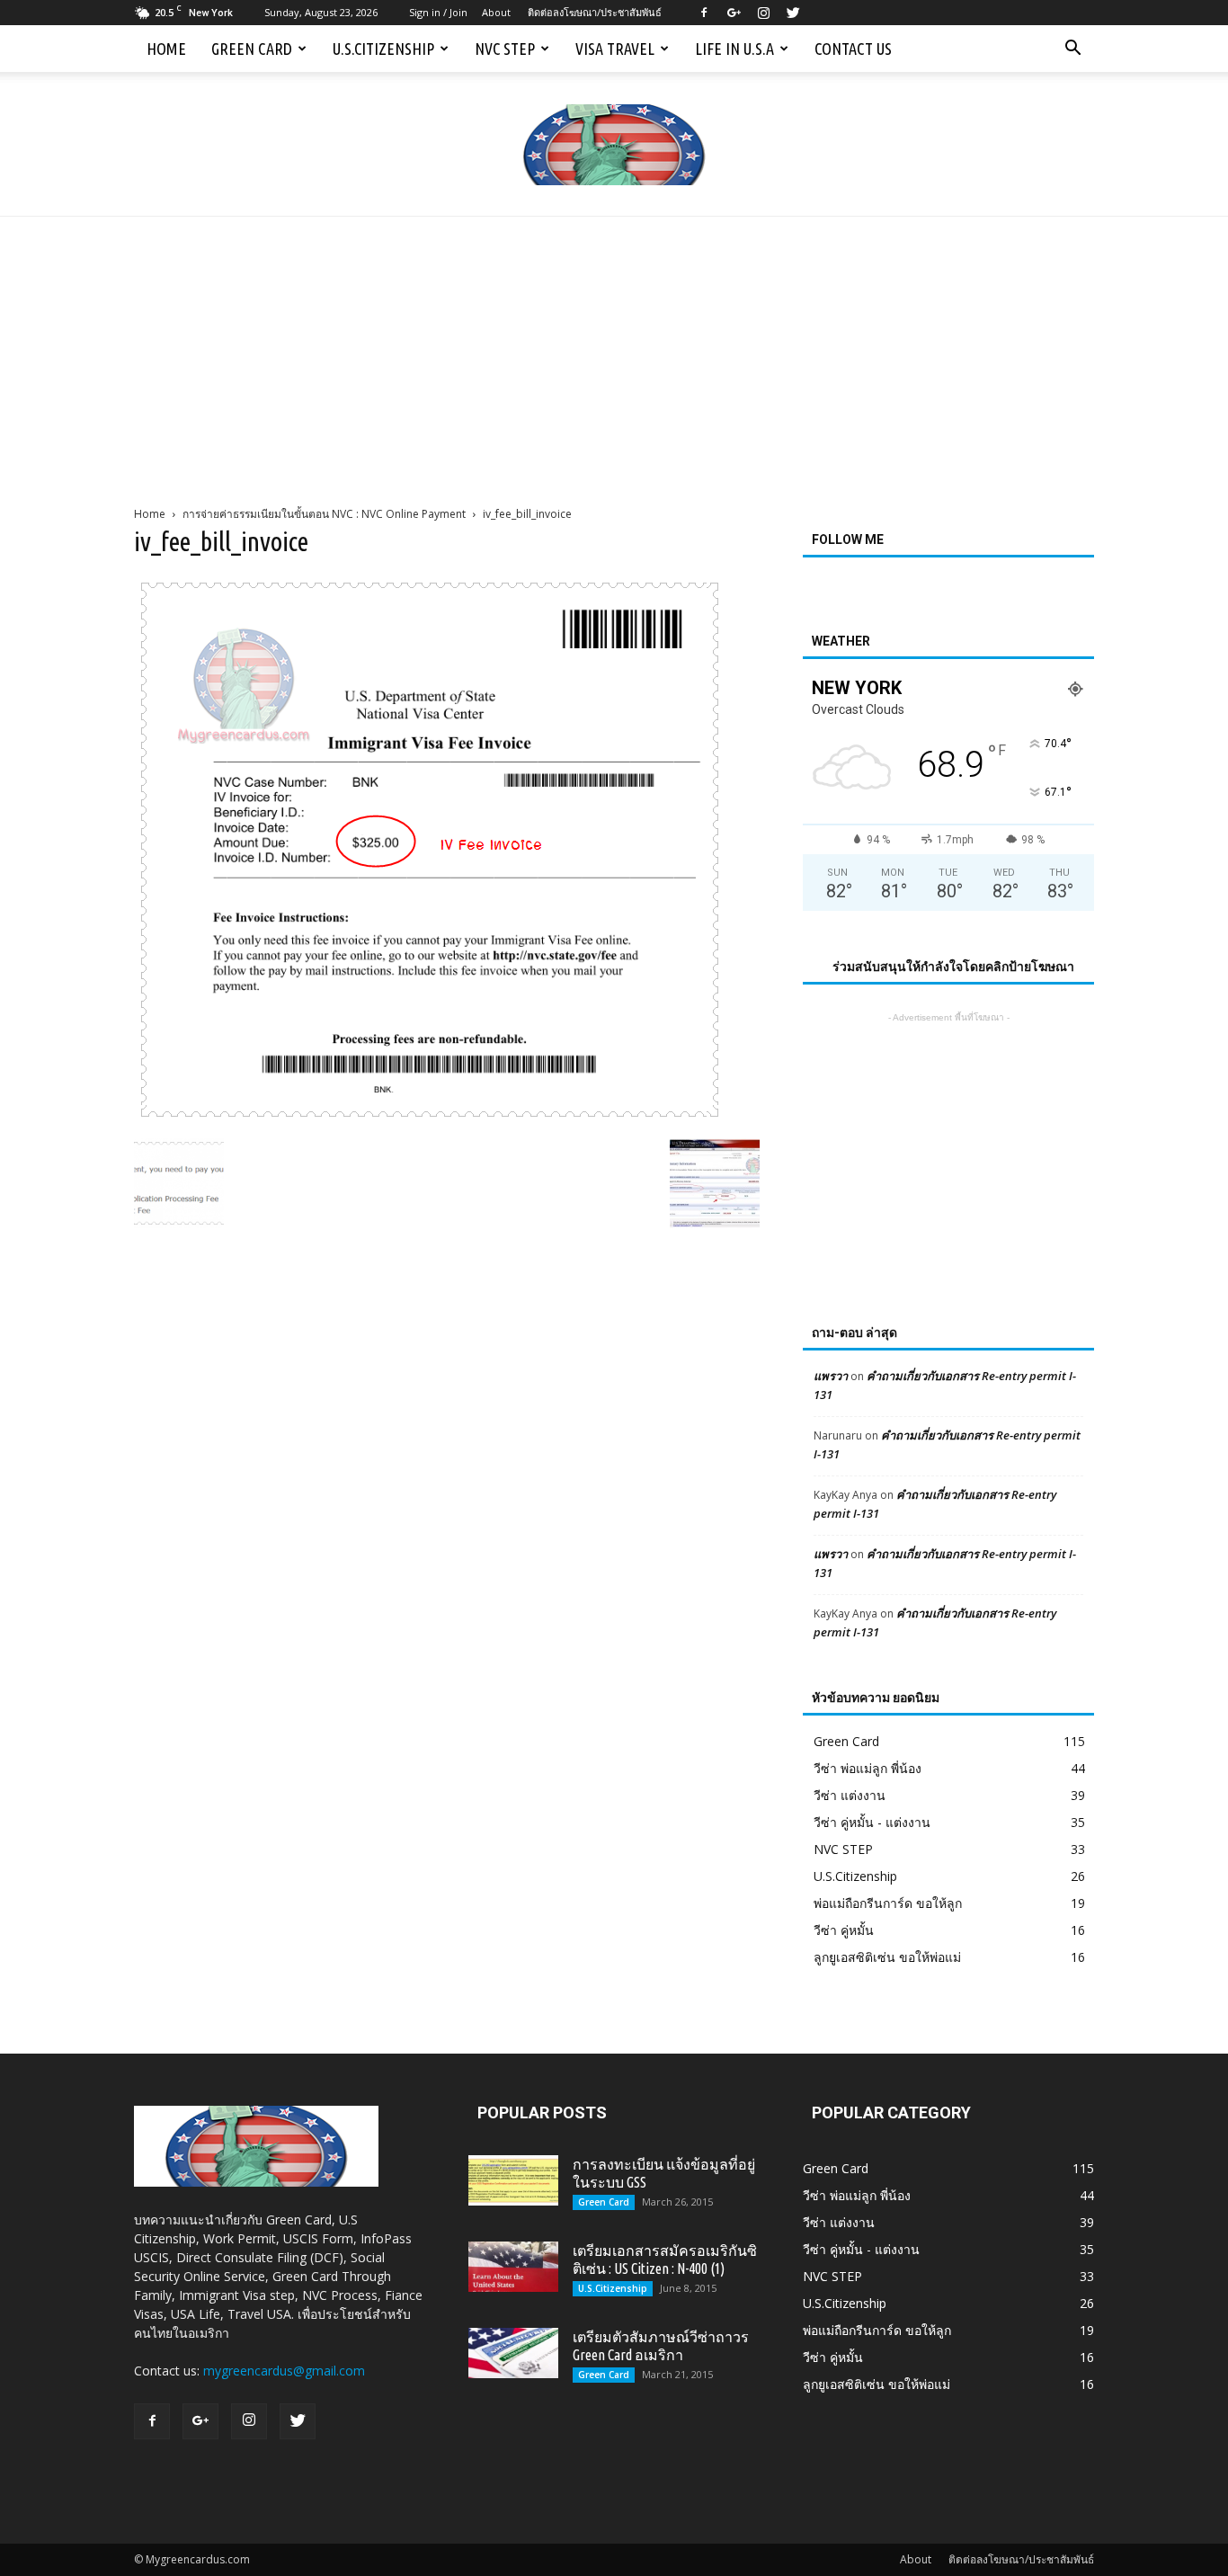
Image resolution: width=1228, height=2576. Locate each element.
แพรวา (831, 1376)
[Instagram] (763, 13)
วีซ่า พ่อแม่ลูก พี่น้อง (868, 1768)
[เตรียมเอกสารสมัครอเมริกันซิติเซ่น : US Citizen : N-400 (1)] (513, 2267)
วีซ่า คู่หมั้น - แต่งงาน (872, 1822)
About (496, 12)
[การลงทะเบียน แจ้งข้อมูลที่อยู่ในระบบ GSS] (513, 2180)
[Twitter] (793, 13)
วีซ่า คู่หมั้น (844, 1930)
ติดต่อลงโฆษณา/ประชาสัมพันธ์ (595, 12)
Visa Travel (615, 49)
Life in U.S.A (734, 49)
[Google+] (734, 13)
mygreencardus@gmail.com (284, 2371)
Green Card (252, 49)
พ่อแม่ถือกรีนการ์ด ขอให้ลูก (888, 1903)
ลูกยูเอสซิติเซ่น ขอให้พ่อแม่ (887, 1957)
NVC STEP (505, 49)
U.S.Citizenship (383, 49)
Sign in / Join (438, 12)
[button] (1072, 49)
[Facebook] (704, 13)
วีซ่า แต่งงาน (850, 1795)
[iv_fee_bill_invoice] (430, 1119)
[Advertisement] (614, 352)
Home (166, 49)
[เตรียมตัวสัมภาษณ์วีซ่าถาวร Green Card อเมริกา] (513, 2353)
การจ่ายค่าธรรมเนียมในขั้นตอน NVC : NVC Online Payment (324, 514)
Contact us (853, 49)
